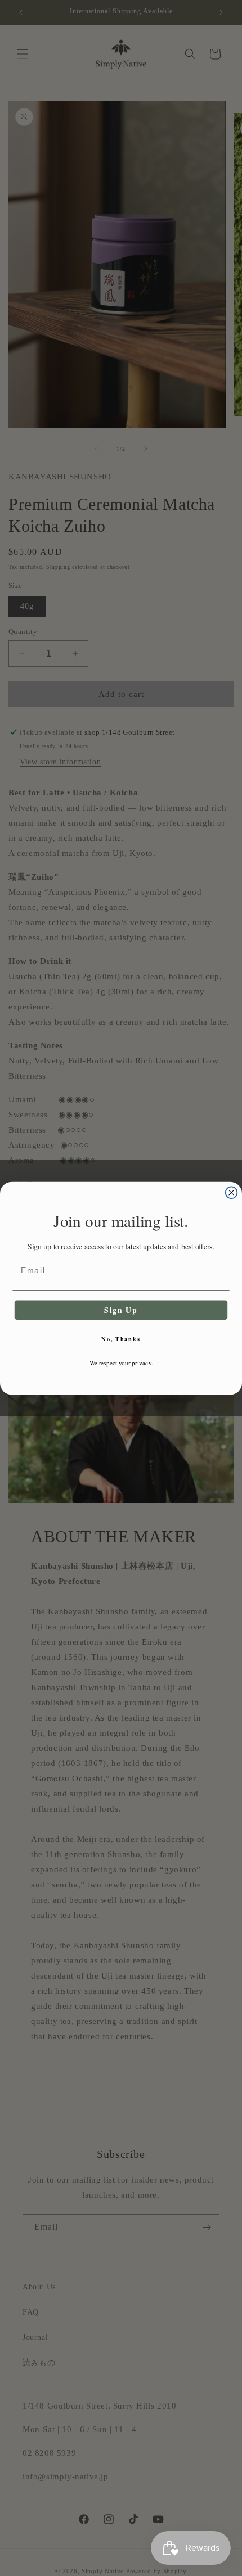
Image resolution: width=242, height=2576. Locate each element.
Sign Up (121, 1310)
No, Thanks (121, 1339)
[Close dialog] (232, 1192)
